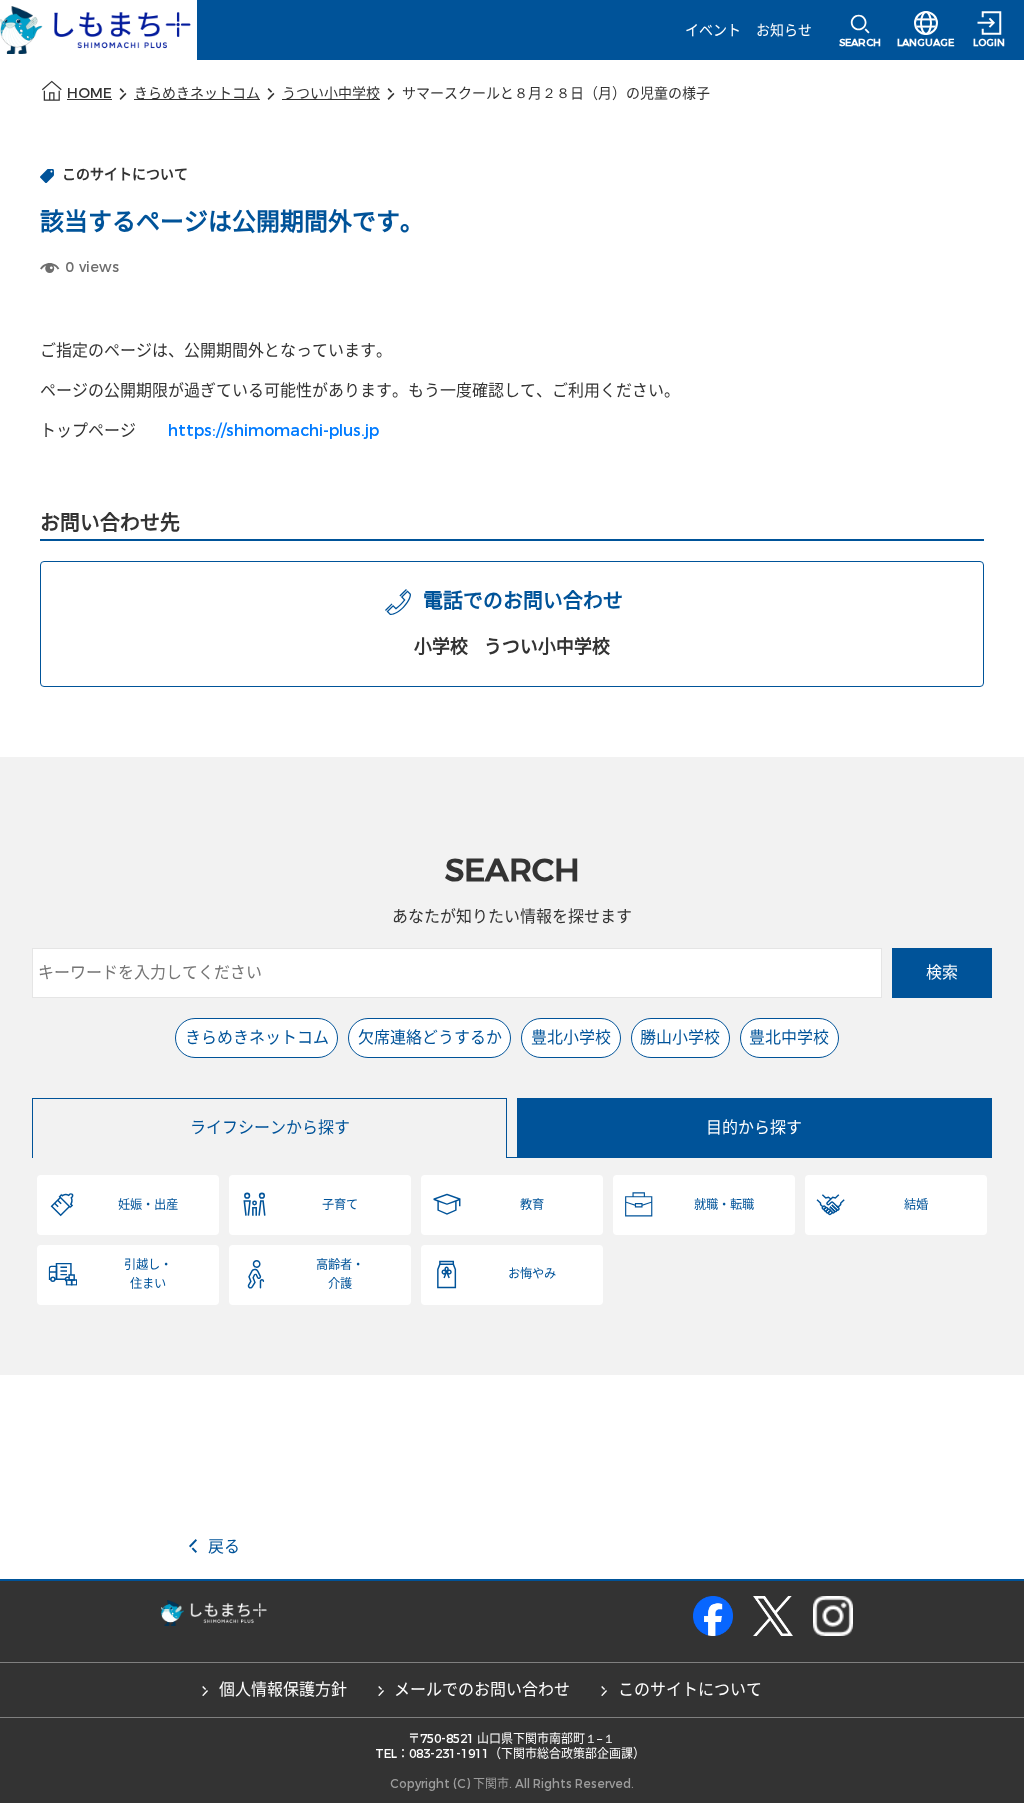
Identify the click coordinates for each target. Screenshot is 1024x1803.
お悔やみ (532, 1274)
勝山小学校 (680, 1037)
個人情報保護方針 (283, 1689)
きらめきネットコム (197, 93)
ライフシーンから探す (270, 1127)
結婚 (916, 1205)
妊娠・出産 (148, 1205)
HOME (89, 93)
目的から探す (754, 1127)
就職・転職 (724, 1205)
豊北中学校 (789, 1037)
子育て (340, 1205)
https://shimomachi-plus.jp (273, 430)
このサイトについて (690, 1689)
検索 (942, 972)
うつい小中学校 (331, 93)
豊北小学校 (571, 1037)
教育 (532, 1205)
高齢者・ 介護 (340, 1274)
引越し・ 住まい (148, 1274)
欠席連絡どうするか (430, 1037)
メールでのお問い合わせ (482, 1689)
